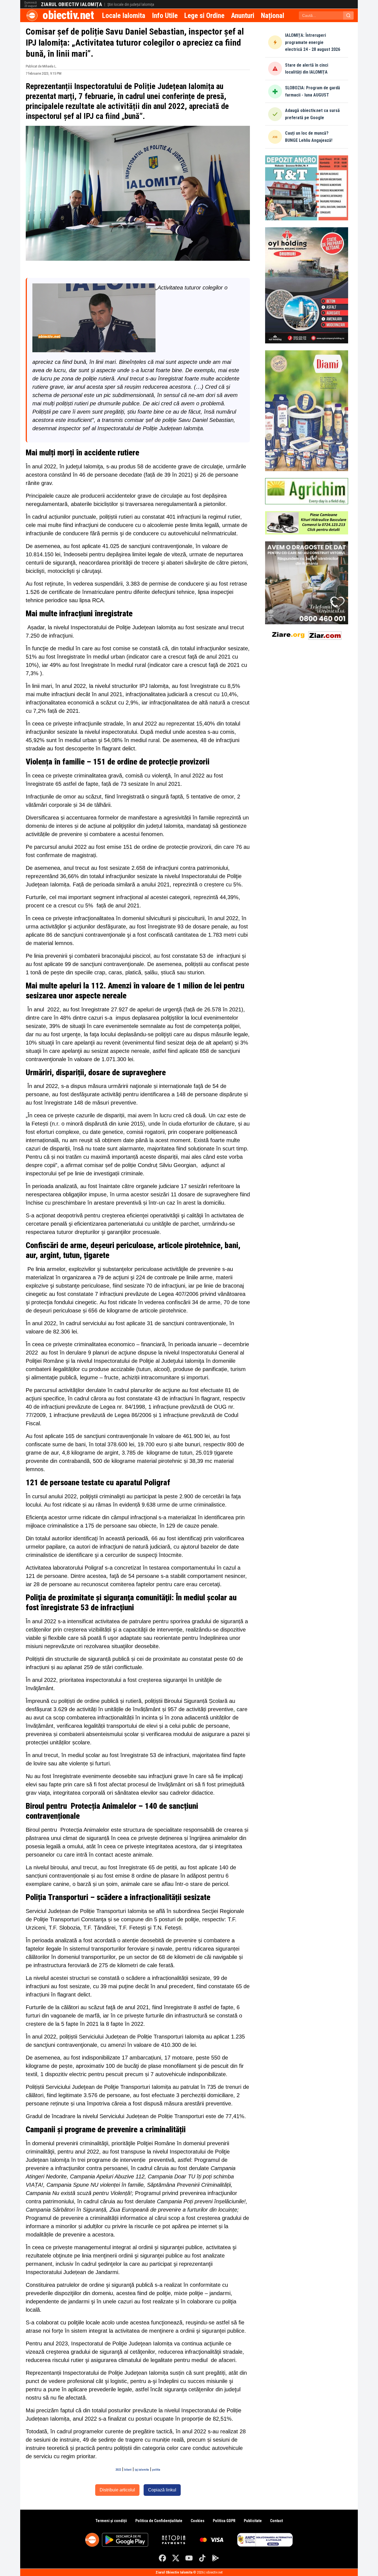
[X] (176, 2558)
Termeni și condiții (111, 2521)
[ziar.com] (325, 634)
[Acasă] (32, 15)
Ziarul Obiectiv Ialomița (72, 4)
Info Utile (165, 15)
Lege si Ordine (204, 15)
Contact (276, 2521)
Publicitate (253, 2521)
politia (156, 2470)
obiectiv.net (68, 15)
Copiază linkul (162, 2490)
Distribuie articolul (117, 2490)
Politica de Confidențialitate (159, 2521)
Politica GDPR (224, 2521)
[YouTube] (189, 2558)
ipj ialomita (142, 2470)
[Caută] (348, 15)
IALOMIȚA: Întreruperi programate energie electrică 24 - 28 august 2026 (313, 42)
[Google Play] (216, 2558)
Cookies (198, 2521)
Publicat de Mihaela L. (41, 66)
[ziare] (288, 634)
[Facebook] (162, 2558)
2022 (118, 2470)
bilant (128, 2470)
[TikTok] (202, 2558)
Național (273, 15)
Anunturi (243, 15)
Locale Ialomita (124, 15)
